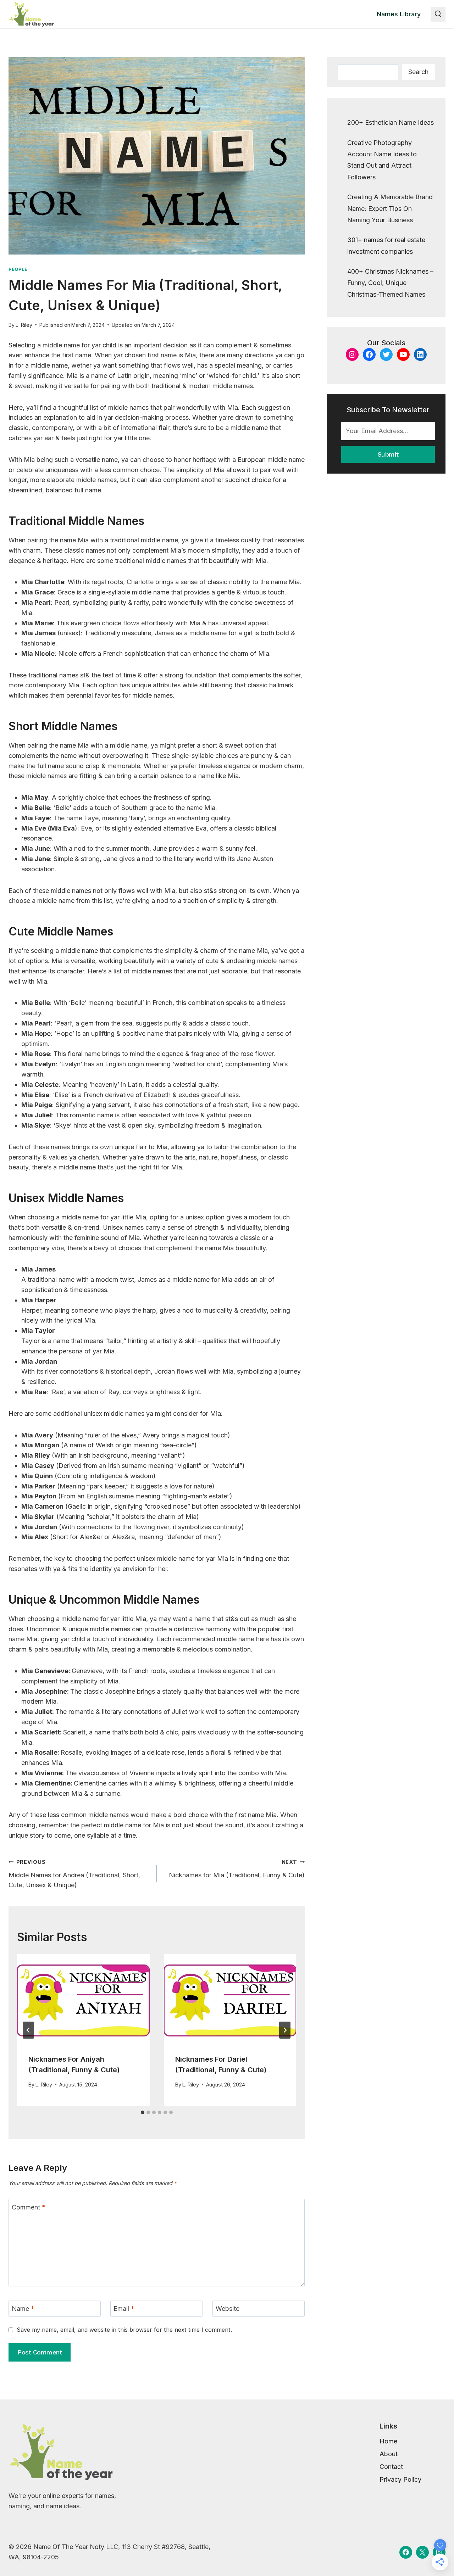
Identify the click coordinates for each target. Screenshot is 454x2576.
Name (23, 2309)
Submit (388, 454)
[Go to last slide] (28, 2030)
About (389, 2454)
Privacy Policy (400, 2479)
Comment (29, 2207)
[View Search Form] (438, 14)
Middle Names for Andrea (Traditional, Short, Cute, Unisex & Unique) (74, 1874)
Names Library (399, 14)
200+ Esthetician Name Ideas (391, 122)
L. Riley (24, 325)
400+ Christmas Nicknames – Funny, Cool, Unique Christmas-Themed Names (390, 283)
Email (124, 2309)
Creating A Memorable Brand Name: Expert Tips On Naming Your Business (390, 208)
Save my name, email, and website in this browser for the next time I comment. (124, 2330)
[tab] (143, 2112)
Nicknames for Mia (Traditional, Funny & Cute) (237, 1869)
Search (418, 72)
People (18, 269)
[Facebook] (406, 2552)
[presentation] (83, 1998)
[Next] (285, 2030)
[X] (422, 2552)
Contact (391, 2467)
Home (388, 2441)
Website (228, 2309)
